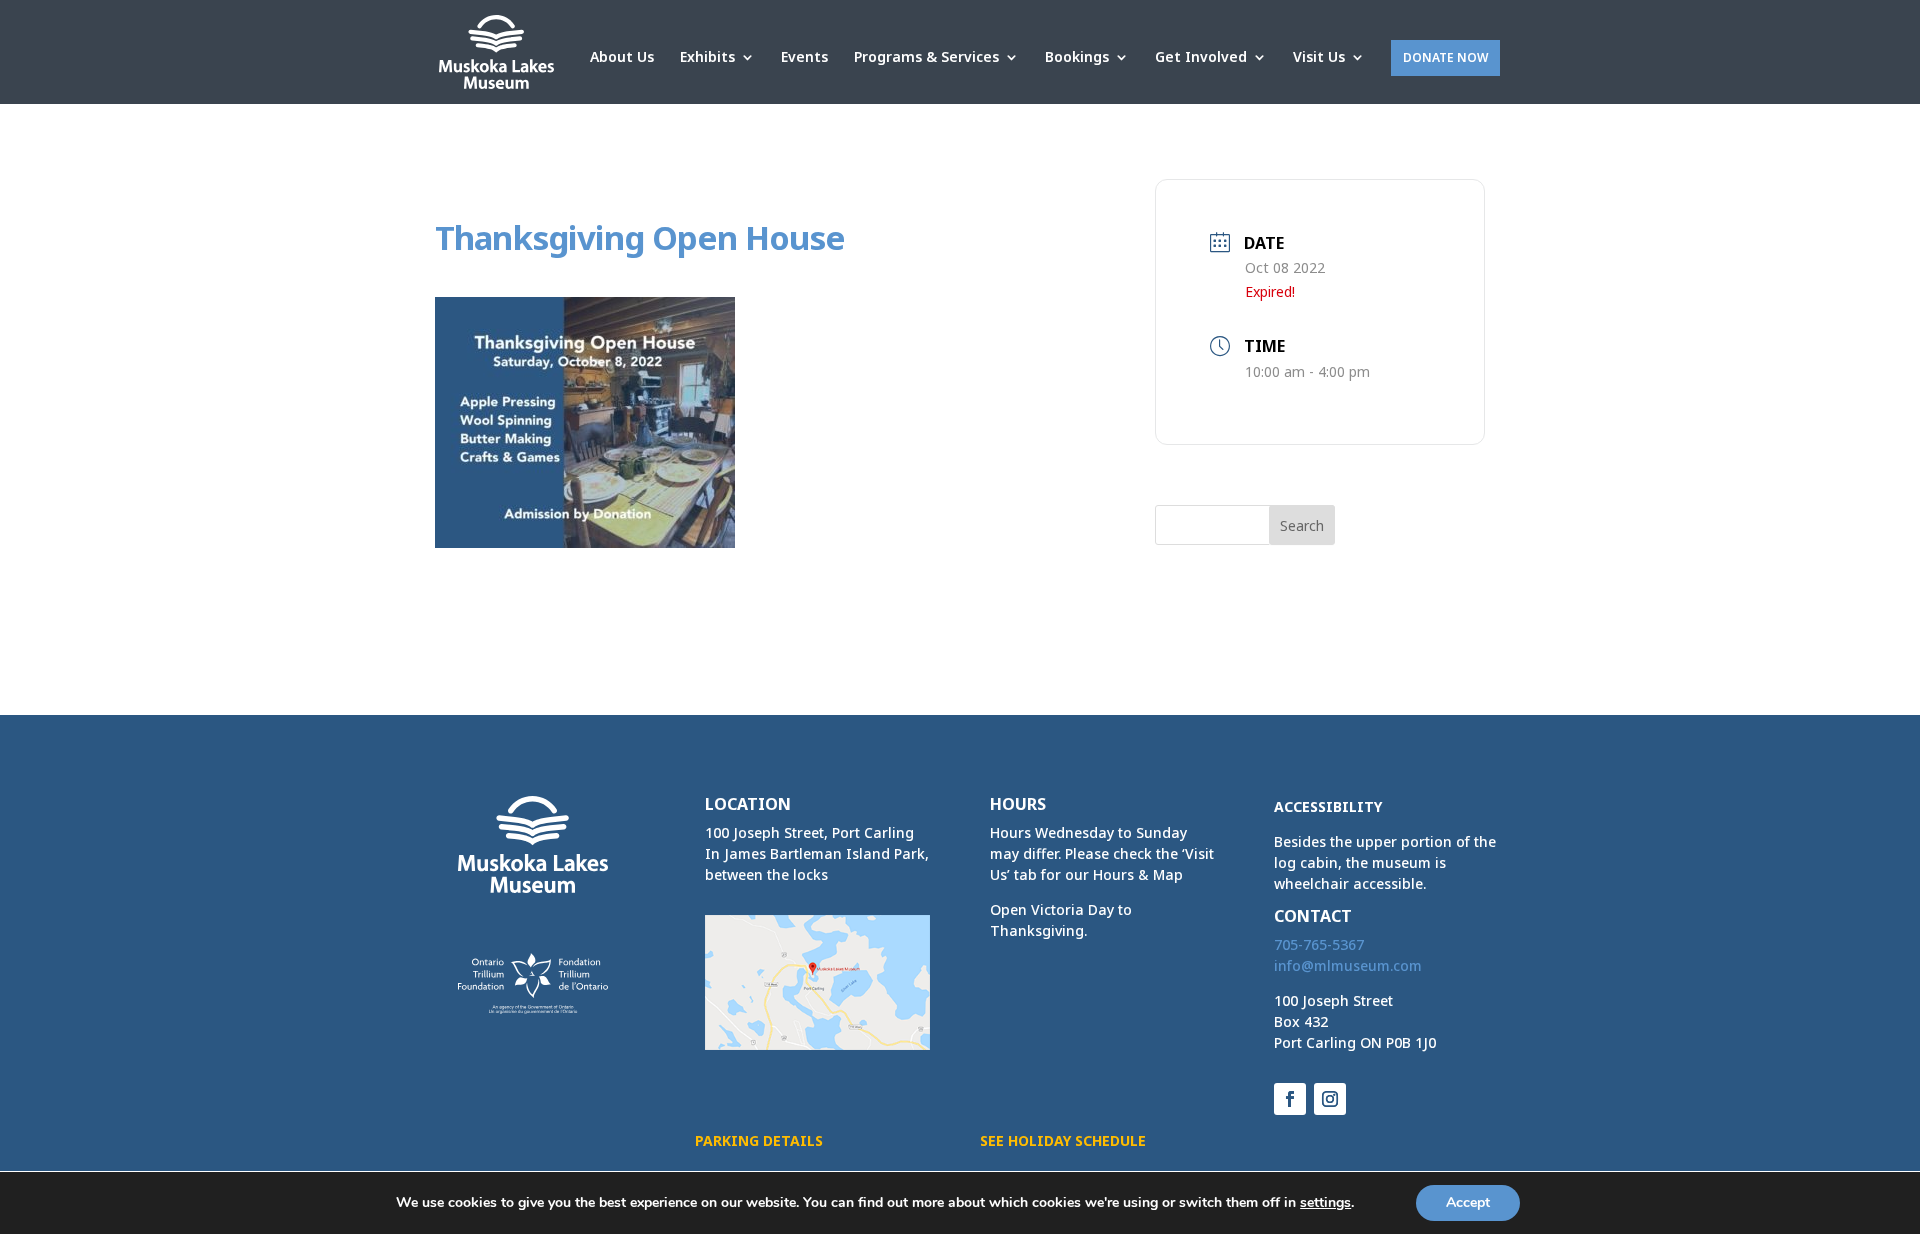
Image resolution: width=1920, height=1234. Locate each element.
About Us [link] (622, 58)
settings (1325, 1203)
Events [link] (804, 58)
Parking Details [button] (759, 1140)
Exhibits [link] (707, 58)
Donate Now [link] (1445, 57)
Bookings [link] (1077, 58)
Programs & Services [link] (926, 58)
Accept (1468, 1202)
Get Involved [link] (1201, 58)
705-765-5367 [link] (1319, 944)
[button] (1302, 525)
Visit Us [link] (1319, 58)
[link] (496, 50)
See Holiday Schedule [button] (1063, 1140)
